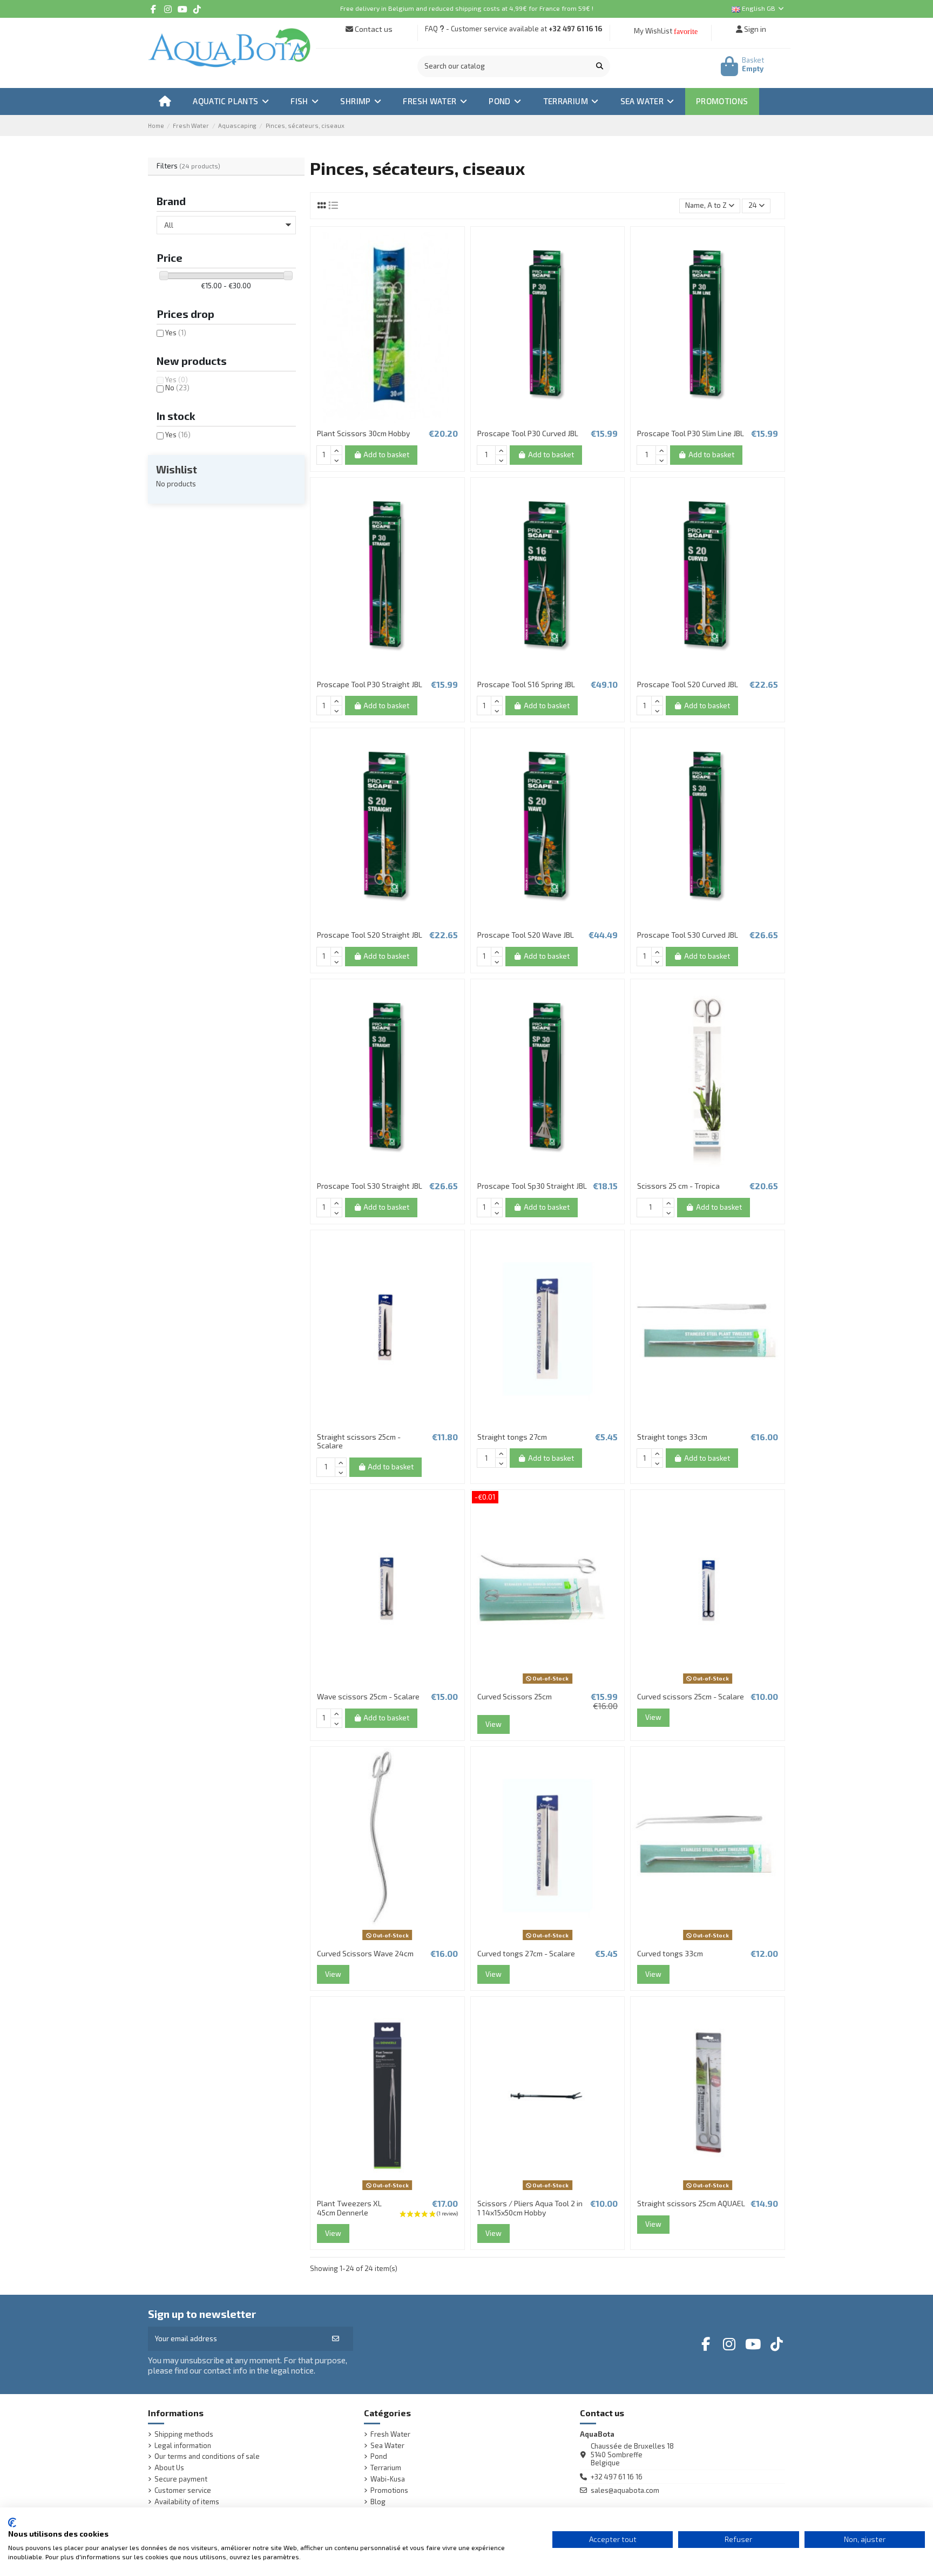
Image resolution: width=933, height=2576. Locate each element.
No (177, 388)
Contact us (373, 29)
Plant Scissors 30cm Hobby (363, 433)
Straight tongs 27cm (512, 1437)
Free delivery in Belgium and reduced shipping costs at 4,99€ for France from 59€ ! (467, 8)
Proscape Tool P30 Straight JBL (370, 684)
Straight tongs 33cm (672, 1437)
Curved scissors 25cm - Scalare (691, 1696)
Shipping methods (184, 2434)
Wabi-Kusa (388, 2479)
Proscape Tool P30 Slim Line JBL (691, 433)
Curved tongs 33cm (670, 1953)
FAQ (431, 29)
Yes (176, 333)
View (493, 1724)
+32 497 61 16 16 (576, 29)
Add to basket (386, 455)
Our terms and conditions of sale (207, 2456)
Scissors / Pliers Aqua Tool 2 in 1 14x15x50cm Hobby (530, 2208)
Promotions (389, 2490)
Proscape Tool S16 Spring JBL (526, 684)
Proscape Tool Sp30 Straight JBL (532, 1186)
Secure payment (181, 2479)
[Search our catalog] (600, 66)
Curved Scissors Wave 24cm (365, 1953)
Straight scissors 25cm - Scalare (359, 1441)
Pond (379, 2456)
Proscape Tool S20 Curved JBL (688, 684)
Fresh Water (390, 2434)
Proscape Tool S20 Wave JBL (526, 935)
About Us (169, 2468)
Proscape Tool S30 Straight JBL (370, 1186)
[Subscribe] (336, 2339)
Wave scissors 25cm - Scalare (368, 1696)
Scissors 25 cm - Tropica (678, 1186)
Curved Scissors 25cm (515, 1696)
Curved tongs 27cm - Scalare (526, 1953)
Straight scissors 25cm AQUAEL (691, 2203)
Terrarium (386, 2468)
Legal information (183, 2446)
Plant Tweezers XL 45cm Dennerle (349, 2208)
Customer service (183, 2490)
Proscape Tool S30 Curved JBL (688, 935)
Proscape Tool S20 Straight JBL (370, 935)
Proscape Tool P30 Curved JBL (528, 433)
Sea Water (387, 2446)
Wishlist (177, 469)
